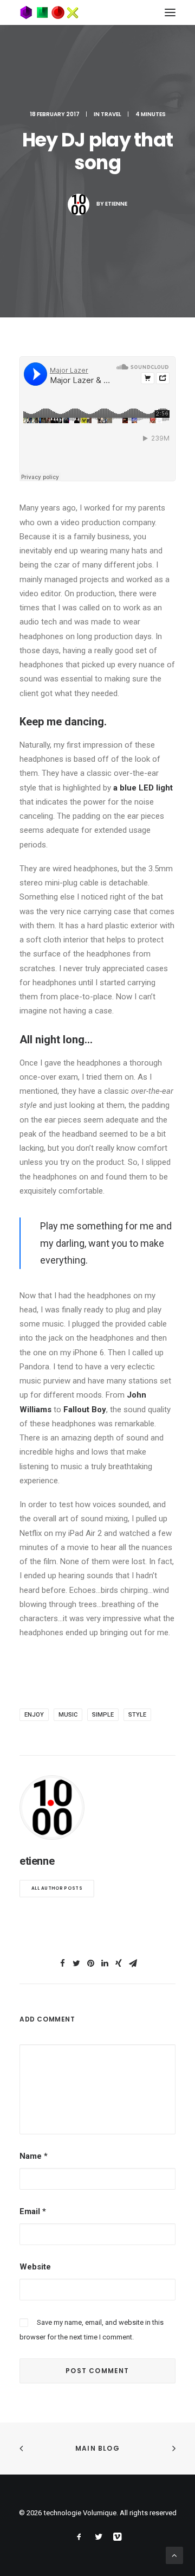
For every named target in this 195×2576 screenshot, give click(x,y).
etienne (116, 204)
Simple (103, 1715)
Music (68, 1715)
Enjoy (34, 1715)
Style (137, 1715)
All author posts (57, 1888)
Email (33, 2211)
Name (34, 2156)
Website (35, 2267)
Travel (111, 114)
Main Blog (97, 2448)
